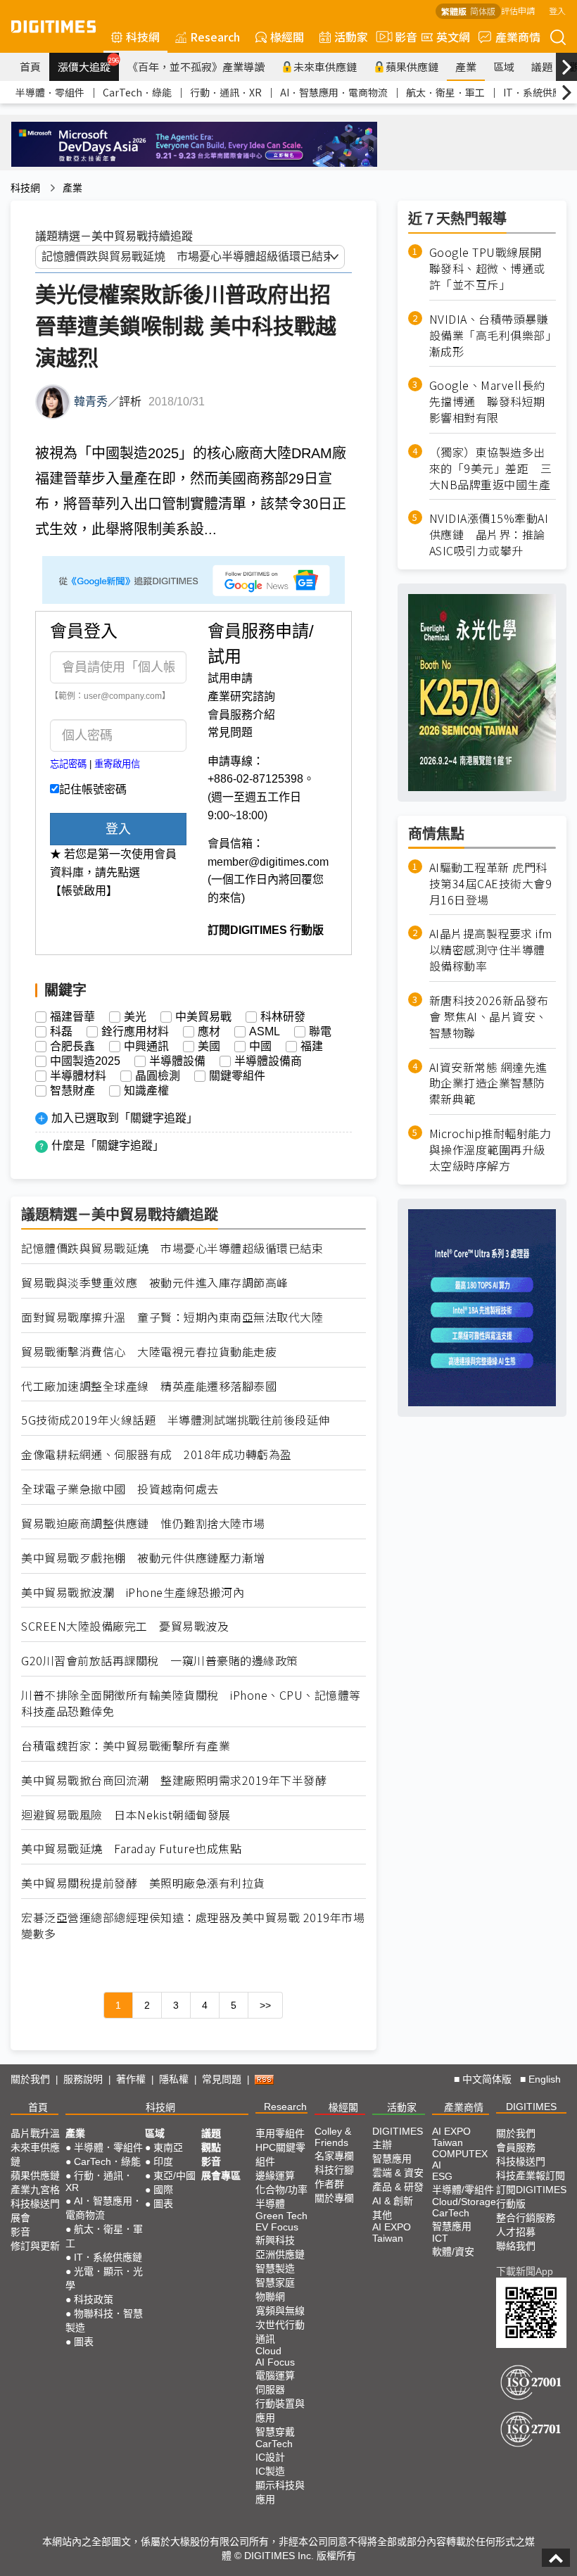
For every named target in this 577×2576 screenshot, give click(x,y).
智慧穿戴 (275, 2432)
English (545, 2079)
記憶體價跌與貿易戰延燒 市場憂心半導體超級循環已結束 (172, 1248)
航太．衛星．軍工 (445, 92)
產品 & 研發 (398, 2187)
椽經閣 (287, 37)
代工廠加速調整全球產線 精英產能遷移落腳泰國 (149, 1386)
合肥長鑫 (72, 1047)
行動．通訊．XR (226, 92)
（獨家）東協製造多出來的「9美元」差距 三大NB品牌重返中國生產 (491, 468)
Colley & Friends (333, 2137)
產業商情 (518, 37)
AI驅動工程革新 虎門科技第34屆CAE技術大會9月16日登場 (491, 884)
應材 (209, 1032)
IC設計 (270, 2457)
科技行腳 (334, 2170)
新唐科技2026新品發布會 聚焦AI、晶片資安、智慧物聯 (489, 1017)
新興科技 (275, 2240)
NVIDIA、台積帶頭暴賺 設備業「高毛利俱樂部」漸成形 (493, 335)
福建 (312, 1047)
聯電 (320, 1032)
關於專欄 (334, 2198)
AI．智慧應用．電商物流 (334, 92)
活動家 (351, 37)
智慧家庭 (275, 2283)
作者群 (329, 2184)
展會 (20, 2218)
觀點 (211, 2147)
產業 (466, 67)
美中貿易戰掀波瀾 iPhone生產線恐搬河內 (133, 1592)
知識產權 (146, 1091)
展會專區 (221, 2176)
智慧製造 (275, 2268)
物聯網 (270, 2297)
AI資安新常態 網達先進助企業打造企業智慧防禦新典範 (488, 1084)
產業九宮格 (35, 2190)
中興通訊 (146, 1047)
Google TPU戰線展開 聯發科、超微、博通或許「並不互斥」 (492, 269)
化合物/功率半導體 (281, 2197)
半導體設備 (177, 1061)
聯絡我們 (516, 2246)
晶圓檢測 (158, 1076)
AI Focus (275, 2362)
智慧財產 (72, 1091)
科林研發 (283, 1017)
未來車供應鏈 (325, 67)
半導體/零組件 (463, 2190)
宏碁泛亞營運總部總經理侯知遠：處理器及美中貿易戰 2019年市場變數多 (193, 1926)
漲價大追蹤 (88, 65)
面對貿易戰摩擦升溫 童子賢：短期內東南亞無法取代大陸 (172, 1317)
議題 (542, 67)
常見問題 (230, 732)
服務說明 (83, 2079)
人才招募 (516, 2232)
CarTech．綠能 (137, 92)
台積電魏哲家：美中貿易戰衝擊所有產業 (126, 1746)
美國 (209, 1047)
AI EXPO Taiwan (392, 2233)
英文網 (453, 37)
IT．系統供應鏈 (538, 92)
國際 (163, 2190)
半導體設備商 (268, 1061)
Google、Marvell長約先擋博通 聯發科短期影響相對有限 (487, 402)
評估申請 (518, 10)
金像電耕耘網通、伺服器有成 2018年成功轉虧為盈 (157, 1454)
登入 (557, 10)
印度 (163, 2161)
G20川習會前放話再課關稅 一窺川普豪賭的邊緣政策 (160, 1661)
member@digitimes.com (268, 862)
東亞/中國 (175, 2176)
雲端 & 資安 (398, 2173)
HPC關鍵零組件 (280, 2154)
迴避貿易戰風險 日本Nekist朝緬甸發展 (126, 1815)
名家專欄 (334, 2156)
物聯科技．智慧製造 (104, 2321)
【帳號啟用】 (84, 891)
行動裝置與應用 (280, 2411)
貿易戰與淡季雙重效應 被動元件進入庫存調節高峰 (155, 1283)
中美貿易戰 (203, 1017)
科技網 (143, 37)
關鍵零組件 (237, 1076)
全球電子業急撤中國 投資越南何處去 (120, 1489)
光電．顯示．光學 (104, 2278)
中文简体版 (487, 2079)
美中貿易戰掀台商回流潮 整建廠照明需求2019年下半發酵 (174, 1780)
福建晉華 (72, 1017)
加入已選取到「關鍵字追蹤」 (125, 1118)
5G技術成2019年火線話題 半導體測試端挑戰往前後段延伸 (176, 1420)
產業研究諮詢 (241, 696)
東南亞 (168, 2147)
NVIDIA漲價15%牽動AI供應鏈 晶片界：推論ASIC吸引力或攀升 (489, 535)
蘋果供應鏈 (412, 67)
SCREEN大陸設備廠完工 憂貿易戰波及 (125, 1626)
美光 (135, 1017)
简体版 (483, 11)
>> (265, 2005)
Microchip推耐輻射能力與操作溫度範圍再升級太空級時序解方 (490, 1150)
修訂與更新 (35, 2246)
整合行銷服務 (526, 2218)
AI (437, 2165)
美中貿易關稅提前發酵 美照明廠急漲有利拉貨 (143, 1883)
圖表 (84, 2342)
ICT (440, 2238)
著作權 (131, 2079)
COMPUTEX (460, 2154)
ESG (442, 2176)
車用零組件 (280, 2133)
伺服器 (270, 2389)
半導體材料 (78, 1076)
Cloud (268, 2351)
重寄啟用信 (117, 764)
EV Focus (277, 2227)
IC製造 (270, 2471)
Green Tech (281, 2216)
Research (215, 37)
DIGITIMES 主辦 (398, 2138)
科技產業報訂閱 (531, 2176)
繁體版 (454, 11)
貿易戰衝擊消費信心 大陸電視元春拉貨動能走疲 (149, 1352)
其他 (382, 2215)
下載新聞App (525, 2271)
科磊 (61, 1032)
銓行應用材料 (135, 1032)
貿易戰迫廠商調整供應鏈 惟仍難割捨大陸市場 (143, 1523)
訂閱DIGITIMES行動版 (531, 2197)
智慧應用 (392, 2159)
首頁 (30, 67)
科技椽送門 (35, 2204)
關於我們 (30, 2079)
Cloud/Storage (464, 2202)
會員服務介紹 (241, 715)
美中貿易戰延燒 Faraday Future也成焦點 (143, 1849)
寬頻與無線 (280, 2311)
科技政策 (94, 2299)
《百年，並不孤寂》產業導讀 (196, 67)
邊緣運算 (275, 2176)
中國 (260, 1047)
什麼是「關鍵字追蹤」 (108, 1145)
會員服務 (516, 2147)
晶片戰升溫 (35, 2133)
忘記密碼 (68, 764)
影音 (400, 37)
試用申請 (230, 678)
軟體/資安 (453, 2252)
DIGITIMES (531, 2107)
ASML (265, 1032)
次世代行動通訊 (280, 2332)
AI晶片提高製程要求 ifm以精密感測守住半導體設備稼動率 (491, 950)
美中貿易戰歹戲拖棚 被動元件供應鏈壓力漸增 (143, 1558)
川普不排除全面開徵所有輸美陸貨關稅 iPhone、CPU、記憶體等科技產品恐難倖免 (191, 1703)
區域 (504, 67)
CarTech (274, 2444)
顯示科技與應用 (280, 2492)
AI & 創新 (393, 2201)
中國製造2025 (85, 1061)
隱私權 (174, 2079)
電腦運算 (275, 2375)
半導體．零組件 (50, 92)
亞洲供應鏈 (280, 2254)
